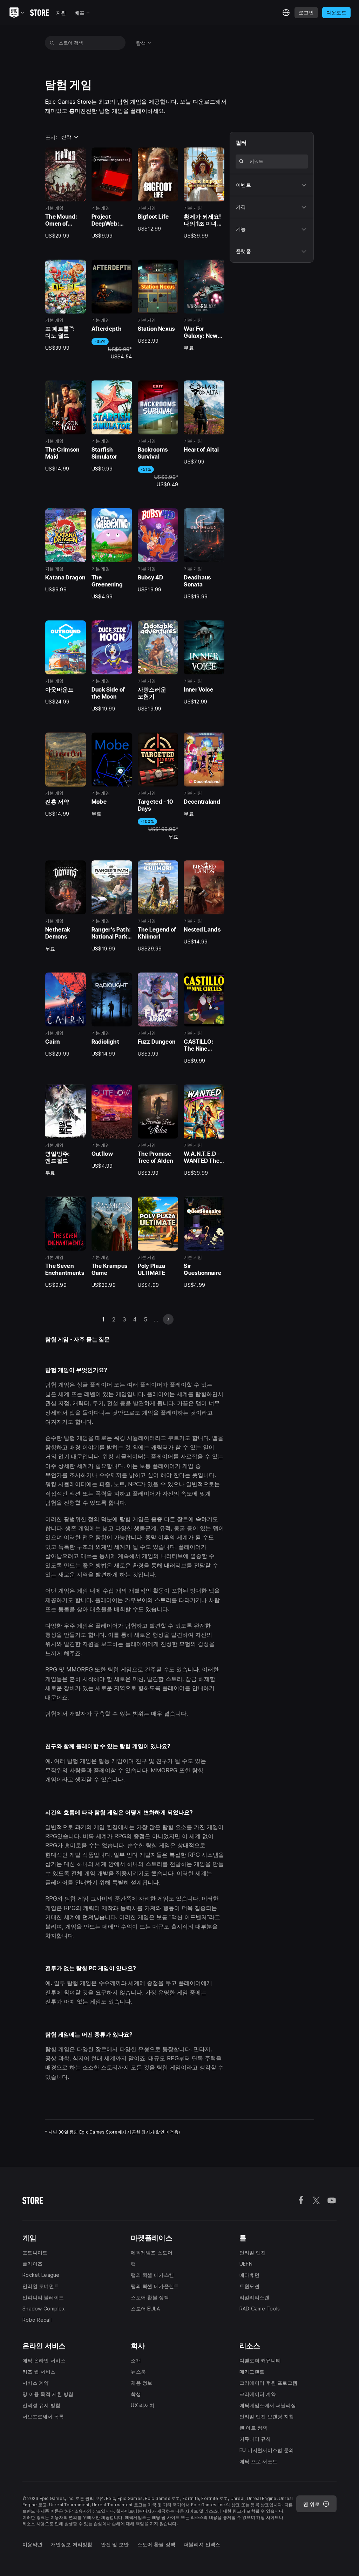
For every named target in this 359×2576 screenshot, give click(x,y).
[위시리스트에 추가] (78, 155)
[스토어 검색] (52, 43)
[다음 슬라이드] (168, 1319)
